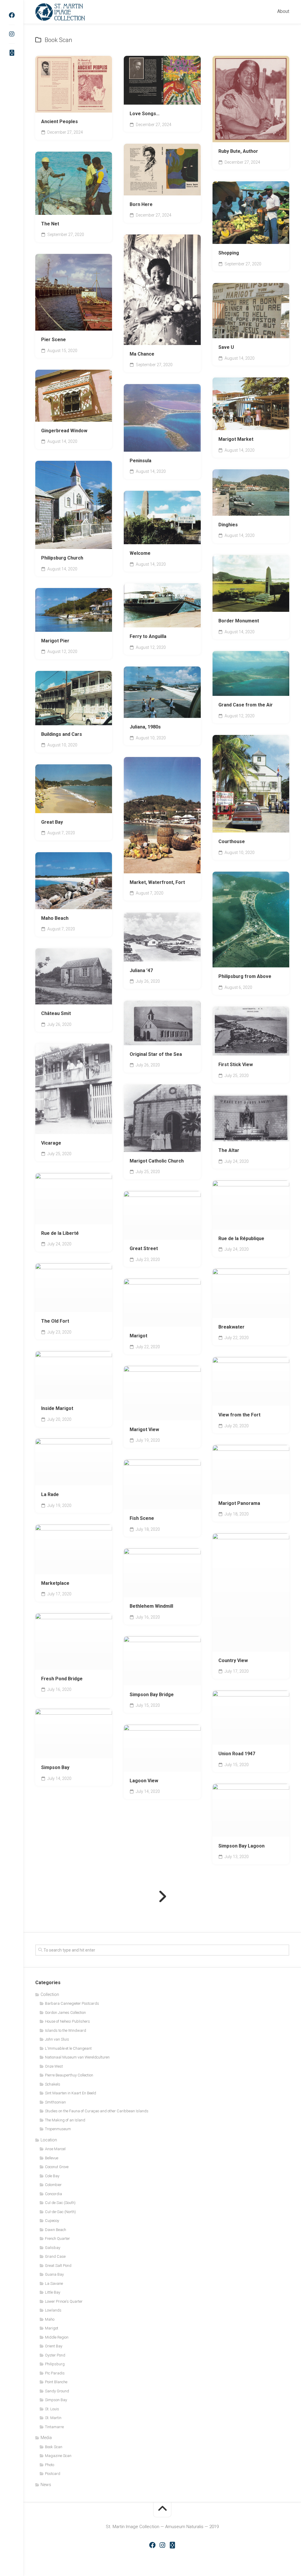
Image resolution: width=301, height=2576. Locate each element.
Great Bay (52, 822)
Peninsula (141, 461)
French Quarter (57, 2238)
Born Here (141, 204)
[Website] (12, 53)
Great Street (144, 1248)
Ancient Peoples (60, 122)
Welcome (140, 553)
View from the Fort (239, 1415)
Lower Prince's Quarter (64, 2301)
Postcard (53, 2474)
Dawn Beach (56, 2230)
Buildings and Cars (62, 734)
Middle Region (57, 2337)
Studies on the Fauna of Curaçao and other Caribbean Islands (97, 2111)
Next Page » (162, 1897)
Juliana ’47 (141, 970)
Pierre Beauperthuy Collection (69, 2075)
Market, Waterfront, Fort (157, 882)
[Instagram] (12, 34)
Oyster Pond (55, 2355)
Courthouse (232, 841)
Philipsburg (55, 2364)
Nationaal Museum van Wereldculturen (77, 2057)
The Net (50, 224)
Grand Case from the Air (246, 705)
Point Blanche (56, 2382)
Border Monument (239, 621)
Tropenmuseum (58, 2129)
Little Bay (53, 2292)
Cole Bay (258, 1828)
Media (46, 2438)
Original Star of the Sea (156, 1054)
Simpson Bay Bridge (152, 1695)
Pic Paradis (55, 2373)
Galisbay (53, 2248)
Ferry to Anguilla (148, 636)
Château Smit (56, 1013)
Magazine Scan (58, 2456)
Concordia (53, 2194)
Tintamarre (54, 2427)
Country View (233, 1660)
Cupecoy (52, 2221)
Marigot (138, 1336)
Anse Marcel (55, 2149)
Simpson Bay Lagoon (241, 1846)
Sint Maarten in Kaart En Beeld (71, 2093)
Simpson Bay (55, 1767)
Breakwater (231, 1327)
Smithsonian (55, 2102)
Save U (226, 347)
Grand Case (55, 2256)
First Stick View (236, 1065)
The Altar (229, 1150)
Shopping (229, 253)
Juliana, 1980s (145, 727)
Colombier (53, 2185)
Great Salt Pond (58, 2266)
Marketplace (55, 1583)
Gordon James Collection (65, 2013)
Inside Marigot (57, 1408)
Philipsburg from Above (245, 976)
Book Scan (55, 325)
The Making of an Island (65, 2120)
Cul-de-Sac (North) (60, 2212)
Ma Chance (142, 354)
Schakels (53, 2084)
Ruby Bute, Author (238, 151)
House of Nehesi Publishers (67, 2021)
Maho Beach (55, 918)
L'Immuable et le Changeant (68, 2048)
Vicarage (51, 1143)
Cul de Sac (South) (60, 2203)
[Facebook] (12, 15)
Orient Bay (54, 2346)
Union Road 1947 (237, 1754)
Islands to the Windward (66, 2030)
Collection (50, 1994)
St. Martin (53, 2418)
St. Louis (52, 2409)
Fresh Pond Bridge (62, 1679)
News (46, 2485)
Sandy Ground (57, 2391)
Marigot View (144, 1429)
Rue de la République (241, 1238)
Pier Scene (53, 340)
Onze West (54, 2066)
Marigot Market (236, 439)
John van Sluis (57, 2039)
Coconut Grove (57, 2167)
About (283, 11)
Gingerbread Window (64, 431)
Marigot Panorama (239, 1503)
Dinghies (228, 525)
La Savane (54, 2283)
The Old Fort (55, 1321)
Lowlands (53, 2310)
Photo (50, 2465)
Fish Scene (142, 1518)
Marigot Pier (55, 641)
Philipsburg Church (62, 558)
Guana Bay (54, 2274)
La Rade (50, 1494)
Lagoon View (144, 1781)
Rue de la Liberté (60, 1233)
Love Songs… (145, 114)
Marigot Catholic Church (157, 1161)
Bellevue (52, 2158)
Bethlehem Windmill (151, 1606)
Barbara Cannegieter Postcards (72, 2003)
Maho (50, 2319)
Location (49, 2140)
